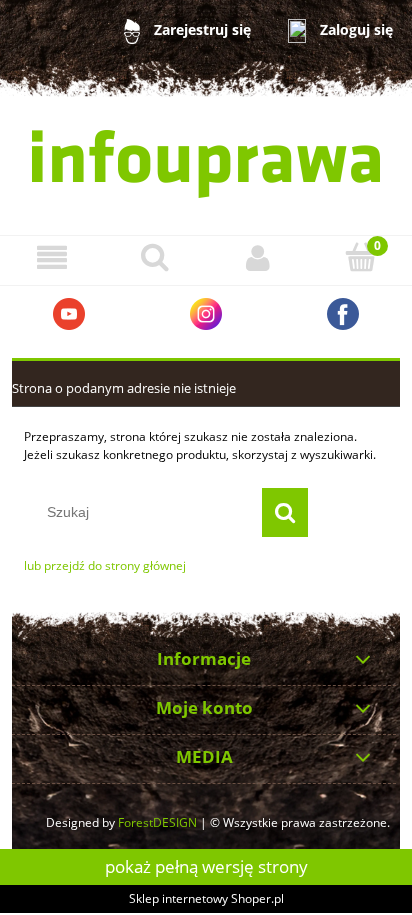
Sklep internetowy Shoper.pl (206, 898)
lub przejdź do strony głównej (105, 565)
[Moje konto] (257, 257)
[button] (51, 257)
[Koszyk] (360, 256)
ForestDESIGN (157, 822)
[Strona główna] (206, 164)
